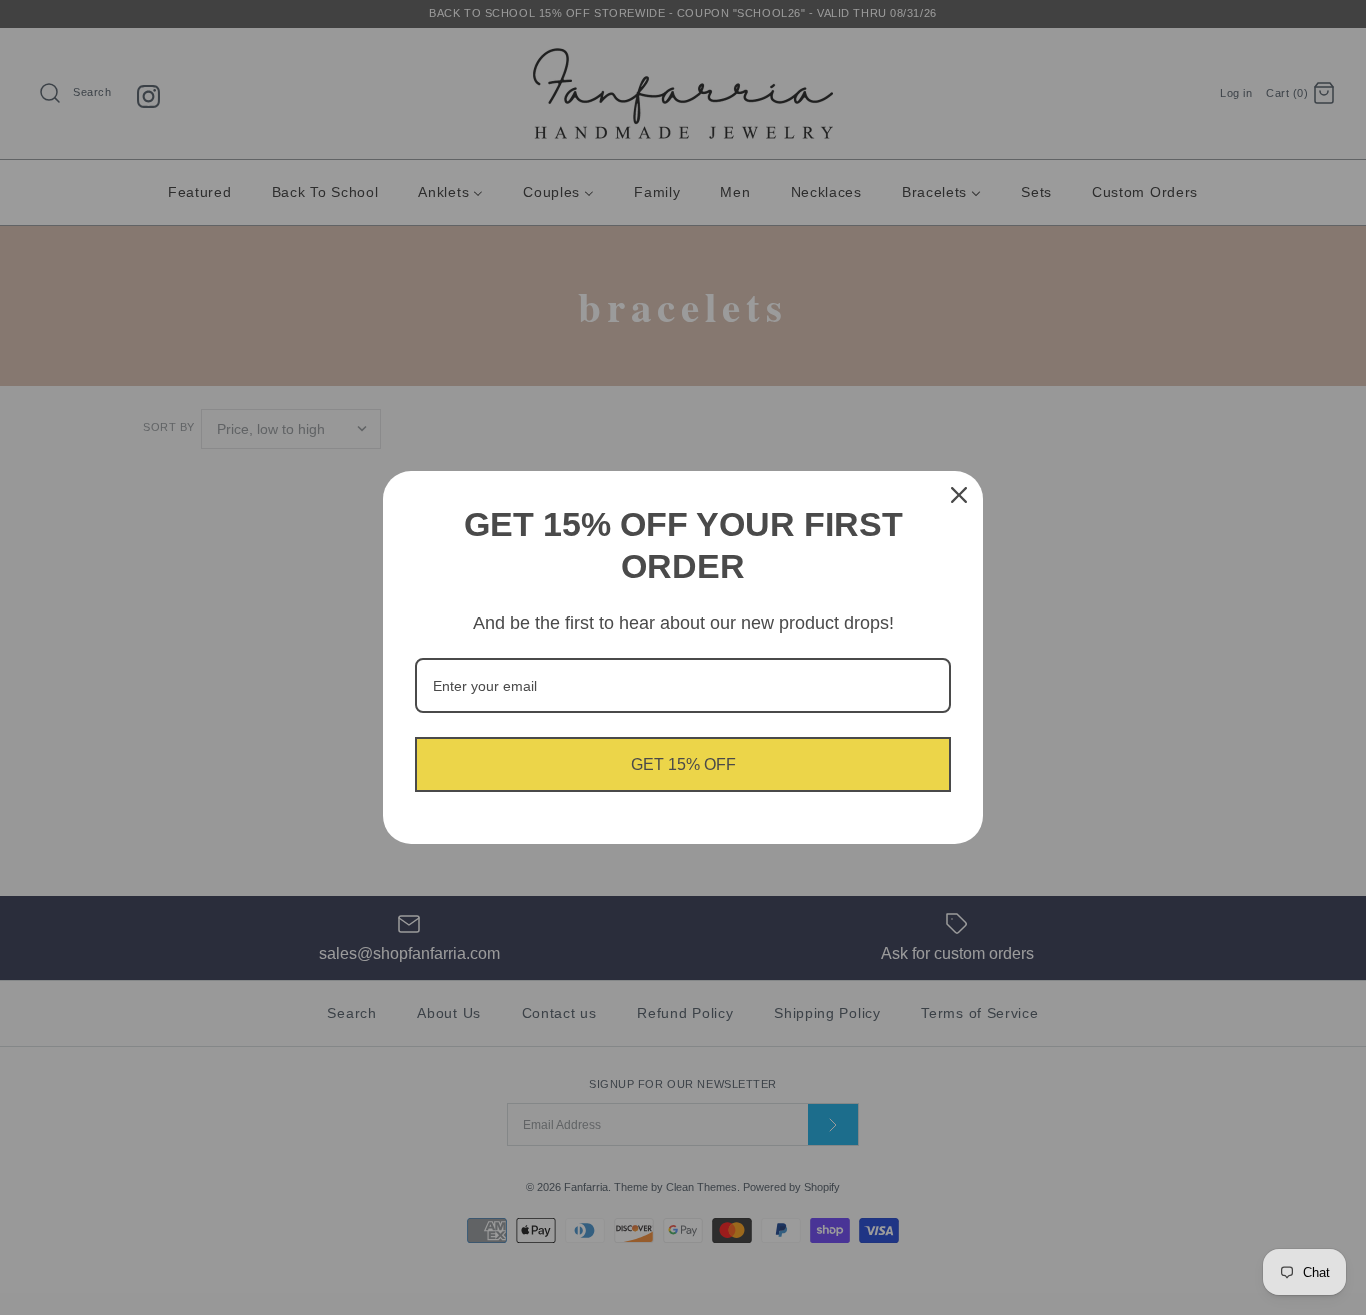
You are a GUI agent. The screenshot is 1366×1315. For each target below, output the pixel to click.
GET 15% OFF (683, 764)
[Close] (959, 495)
